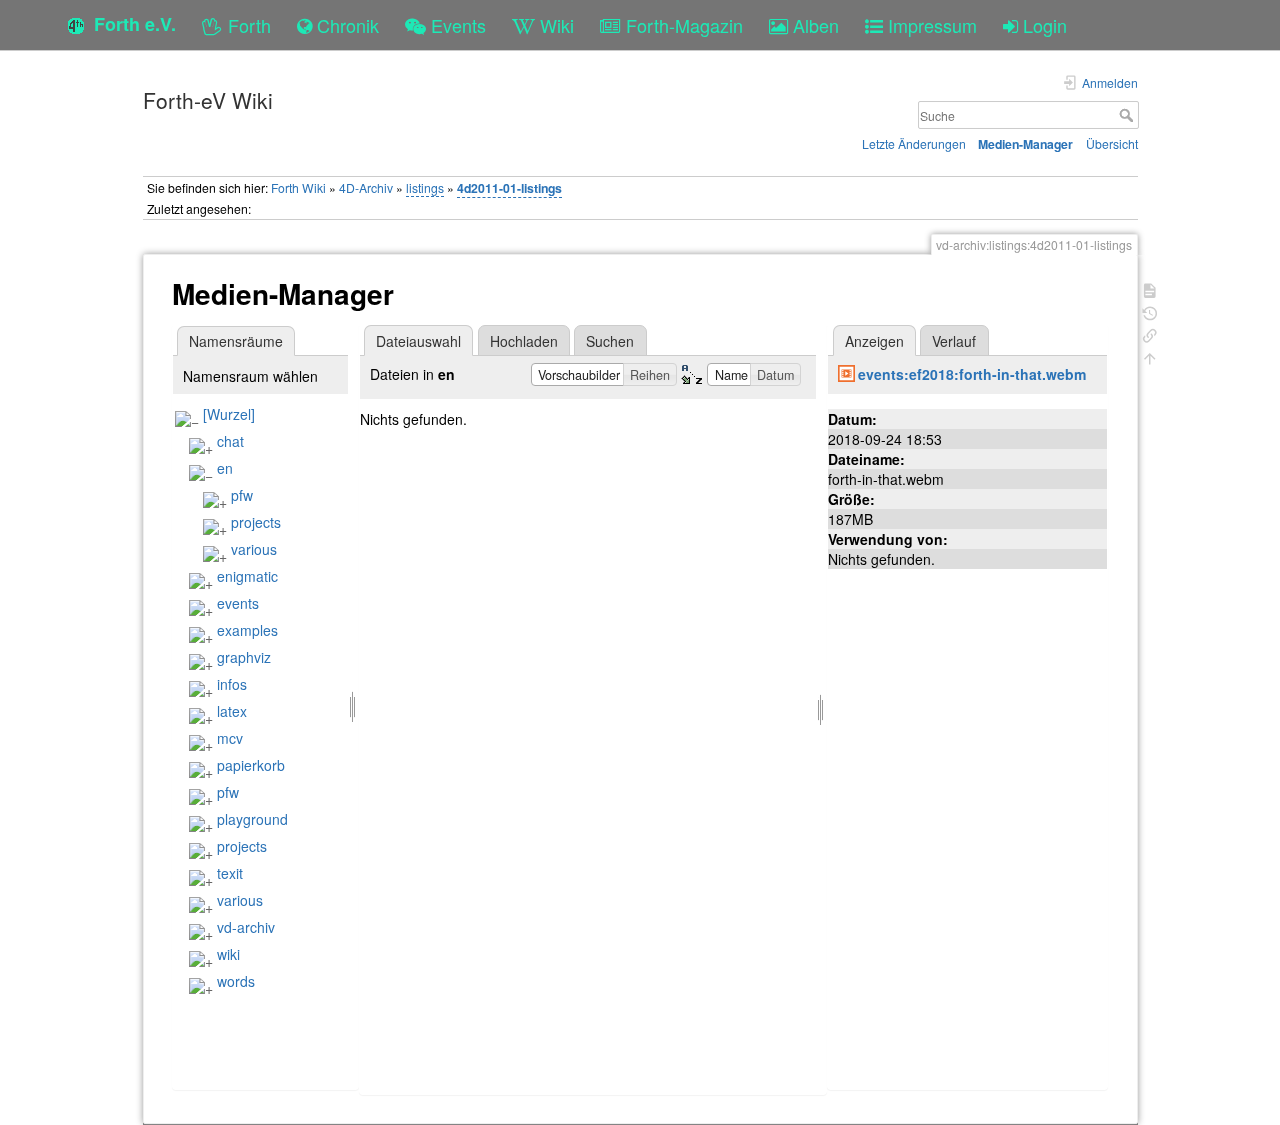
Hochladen (524, 341)
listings (425, 187)
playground (252, 819)
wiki (228, 954)
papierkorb (251, 765)
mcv (230, 738)
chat (230, 441)
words (236, 981)
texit (230, 873)
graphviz (244, 657)
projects (256, 522)
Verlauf (954, 341)
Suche (1128, 115)
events (238, 603)
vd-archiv (246, 927)
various (254, 549)
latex (232, 711)
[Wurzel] (229, 414)
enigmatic (247, 576)
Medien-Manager (1025, 144)
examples (247, 630)
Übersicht (1112, 143)
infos (232, 684)
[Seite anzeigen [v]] (1150, 288)
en (225, 468)
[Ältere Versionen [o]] (1150, 311)
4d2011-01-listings (509, 188)
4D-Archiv (366, 187)
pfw (242, 495)
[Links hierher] (1150, 333)
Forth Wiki (298, 187)
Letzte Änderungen (914, 143)
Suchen (610, 341)
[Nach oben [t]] (1150, 356)
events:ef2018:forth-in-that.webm (972, 374)
